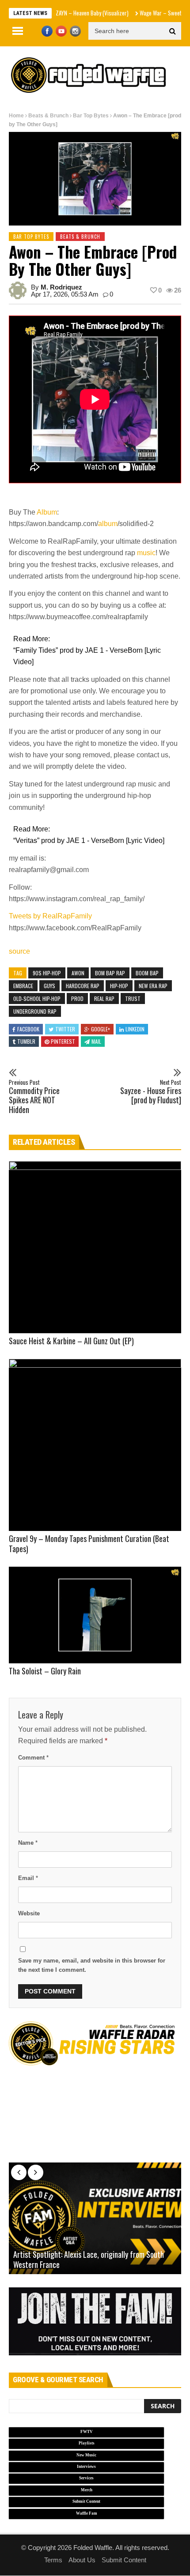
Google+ (101, 1029)
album (108, 524)
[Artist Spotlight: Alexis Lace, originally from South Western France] (95, 2219)
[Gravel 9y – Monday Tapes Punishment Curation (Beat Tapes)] (95, 1445)
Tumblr (26, 1041)
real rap (104, 998)
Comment (33, 1758)
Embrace (23, 986)
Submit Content (124, 2560)
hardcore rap (83, 986)
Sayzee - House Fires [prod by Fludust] (151, 1092)
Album (47, 512)
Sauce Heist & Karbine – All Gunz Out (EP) (71, 1341)
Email (28, 1878)
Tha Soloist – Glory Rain (45, 1671)
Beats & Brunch (48, 116)
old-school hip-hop (37, 998)
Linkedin (135, 1029)
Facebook (28, 1029)
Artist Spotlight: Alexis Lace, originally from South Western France (89, 2260)
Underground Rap (35, 1011)
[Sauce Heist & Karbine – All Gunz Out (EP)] (95, 1247)
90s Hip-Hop (47, 973)
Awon (78, 973)
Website (29, 1913)
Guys (49, 986)
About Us (82, 2560)
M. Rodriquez (61, 287)
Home (16, 116)
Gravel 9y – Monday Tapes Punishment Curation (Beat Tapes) (89, 1544)
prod (77, 998)
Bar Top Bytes (91, 116)
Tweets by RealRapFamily (50, 916)
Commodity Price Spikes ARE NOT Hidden (34, 1097)
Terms (53, 2560)
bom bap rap (110, 973)
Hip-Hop (119, 986)
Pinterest (63, 1041)
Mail (96, 1041)
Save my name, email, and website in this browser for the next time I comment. (92, 1965)
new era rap (153, 986)
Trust (133, 998)
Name (28, 1843)
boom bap (147, 973)
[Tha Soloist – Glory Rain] (95, 1615)
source (19, 951)
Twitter (65, 1029)
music (146, 553)
